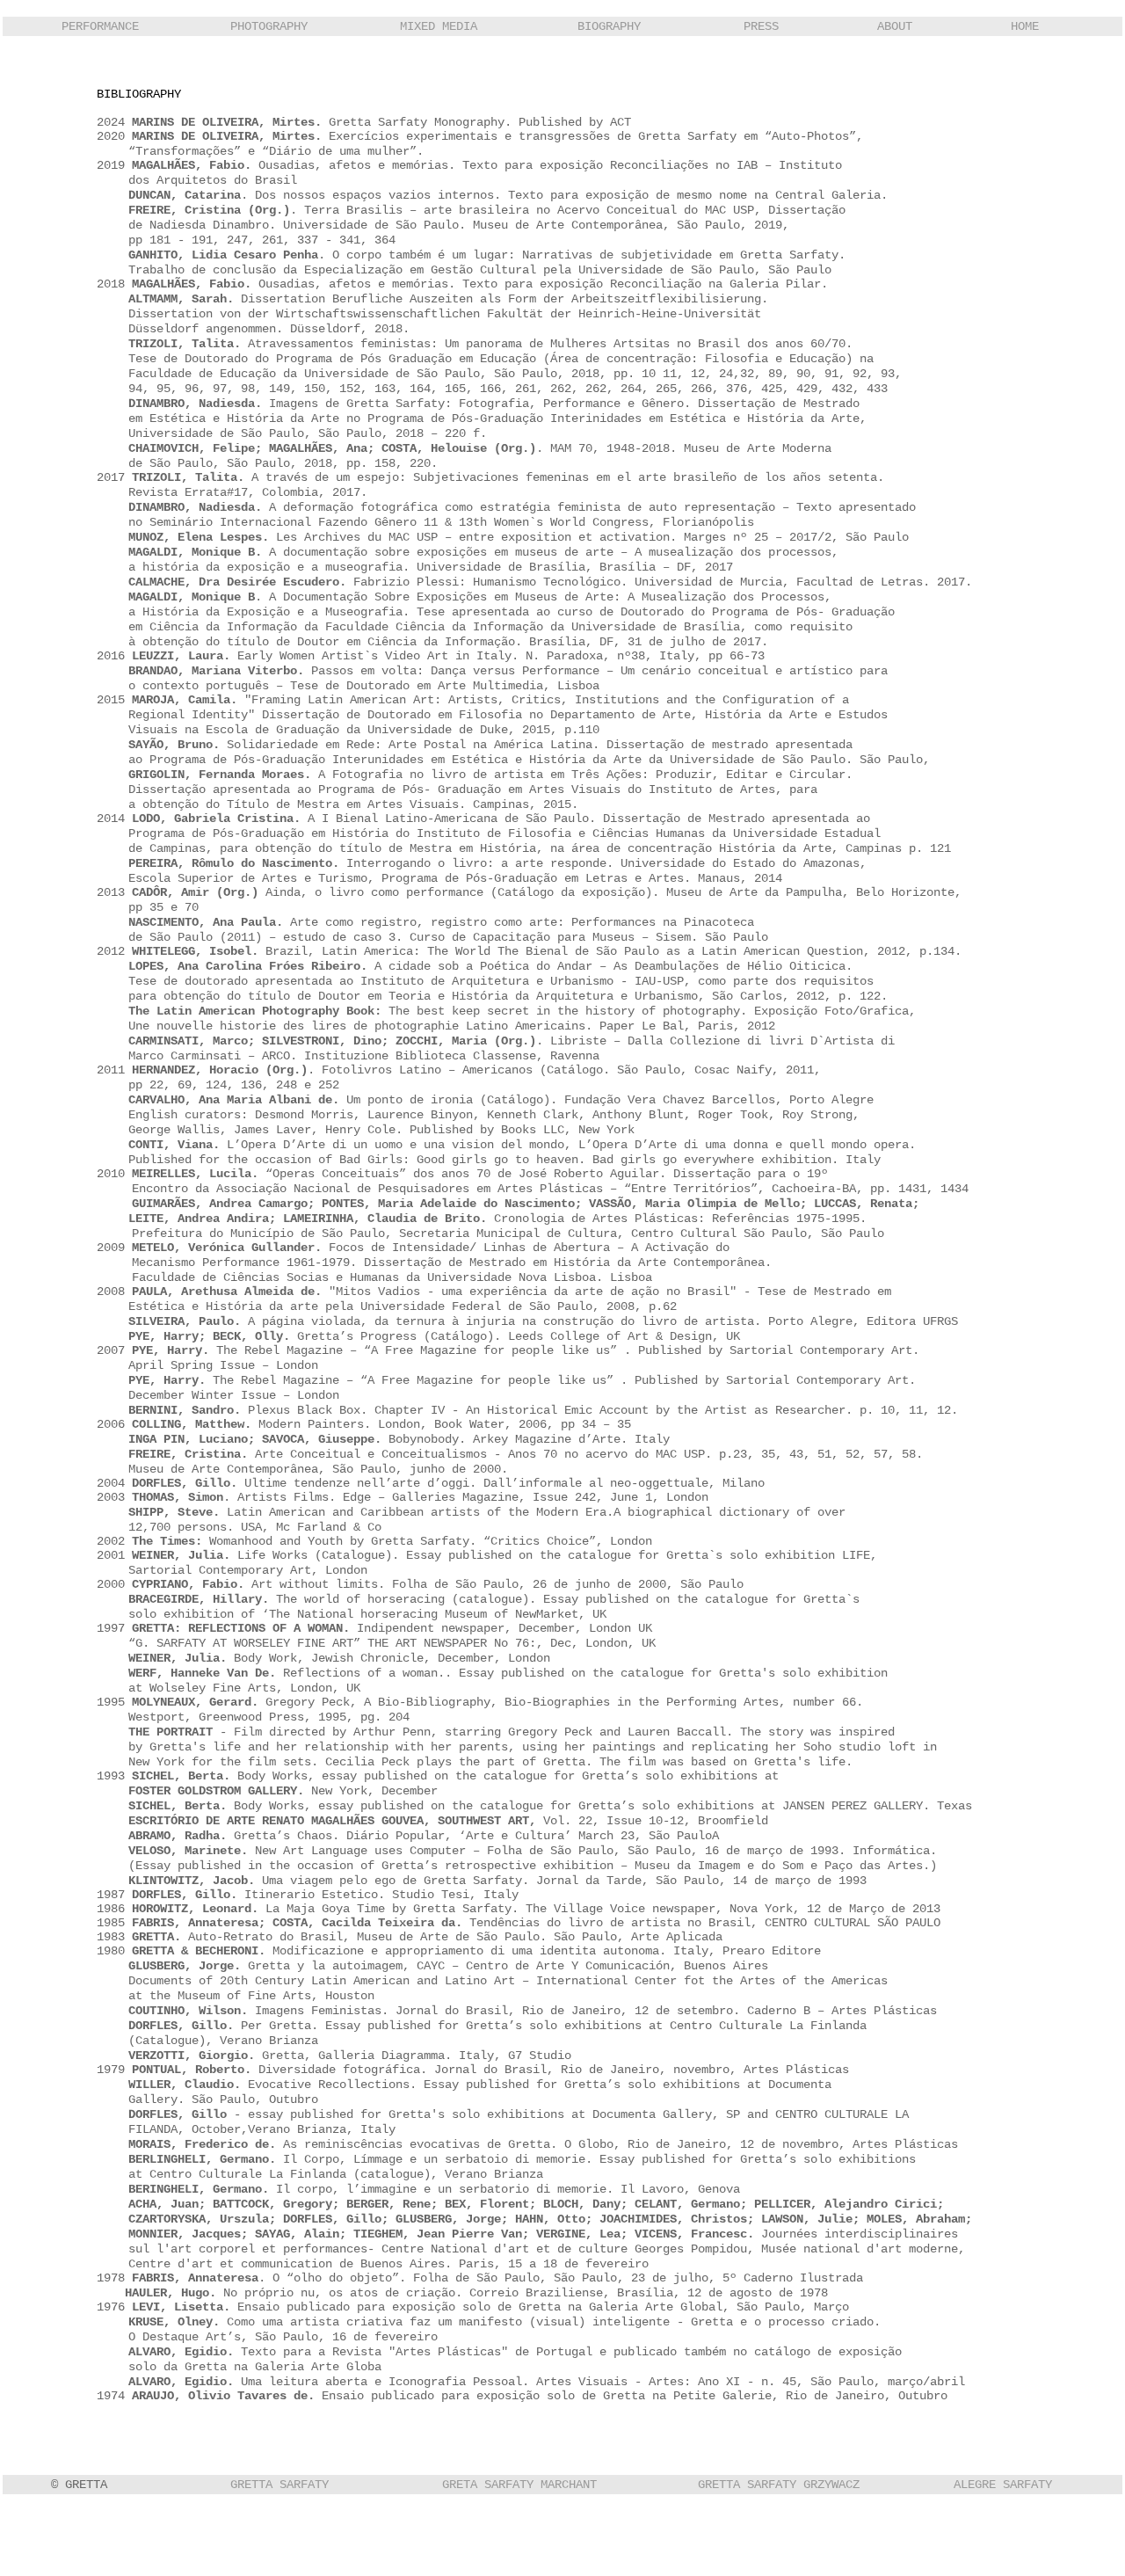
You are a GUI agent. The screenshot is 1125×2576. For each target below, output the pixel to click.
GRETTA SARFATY (279, 2485)
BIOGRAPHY (609, 26)
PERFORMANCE (100, 26)
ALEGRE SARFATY (1003, 2485)
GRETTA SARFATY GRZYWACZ (779, 2485)
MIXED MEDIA (439, 26)
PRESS (761, 26)
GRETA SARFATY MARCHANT (519, 2485)
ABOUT (895, 26)
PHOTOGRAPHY (269, 26)
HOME (1025, 26)
